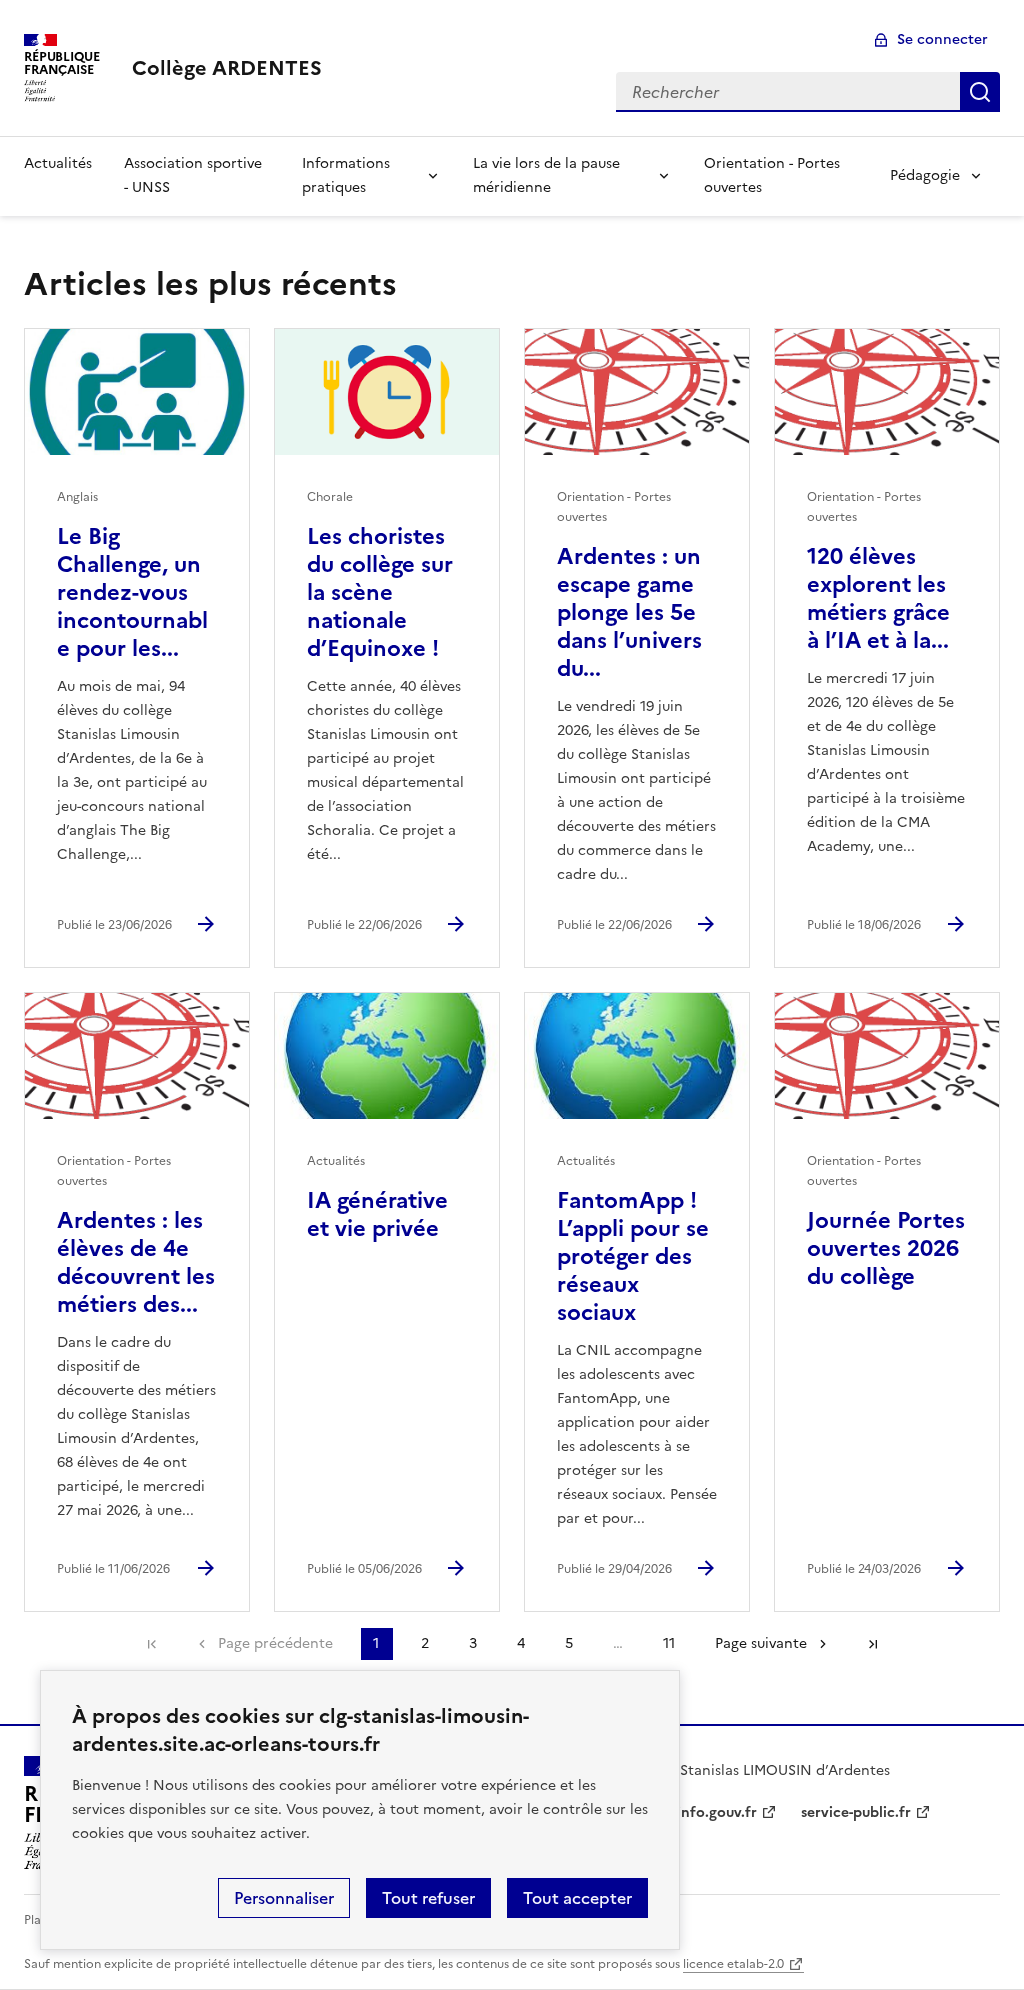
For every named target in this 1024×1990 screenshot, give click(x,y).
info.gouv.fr (717, 1812)
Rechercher (980, 92)
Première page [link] (152, 1644)
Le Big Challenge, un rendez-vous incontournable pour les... (132, 592)
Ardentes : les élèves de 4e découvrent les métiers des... (136, 1262)
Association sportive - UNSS (193, 175)
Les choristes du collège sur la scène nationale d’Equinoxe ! (380, 592)
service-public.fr (856, 1812)
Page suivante (761, 1643)
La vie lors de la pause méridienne (546, 175)
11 (669, 1643)
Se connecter (942, 39)
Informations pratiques (346, 175)
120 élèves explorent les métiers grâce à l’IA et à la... (878, 598)
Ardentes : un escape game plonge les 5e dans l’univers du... (629, 612)
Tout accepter (577, 1898)
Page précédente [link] (275, 1643)
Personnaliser (284, 1898)
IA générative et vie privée (377, 1214)
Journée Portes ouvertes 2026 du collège (886, 1248)
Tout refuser (428, 1898)
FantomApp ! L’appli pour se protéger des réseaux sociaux (633, 1256)
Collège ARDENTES (227, 68)
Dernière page (873, 1644)
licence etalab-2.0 (733, 1964)
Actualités (58, 163)
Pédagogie (925, 175)
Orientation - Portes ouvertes (772, 175)
